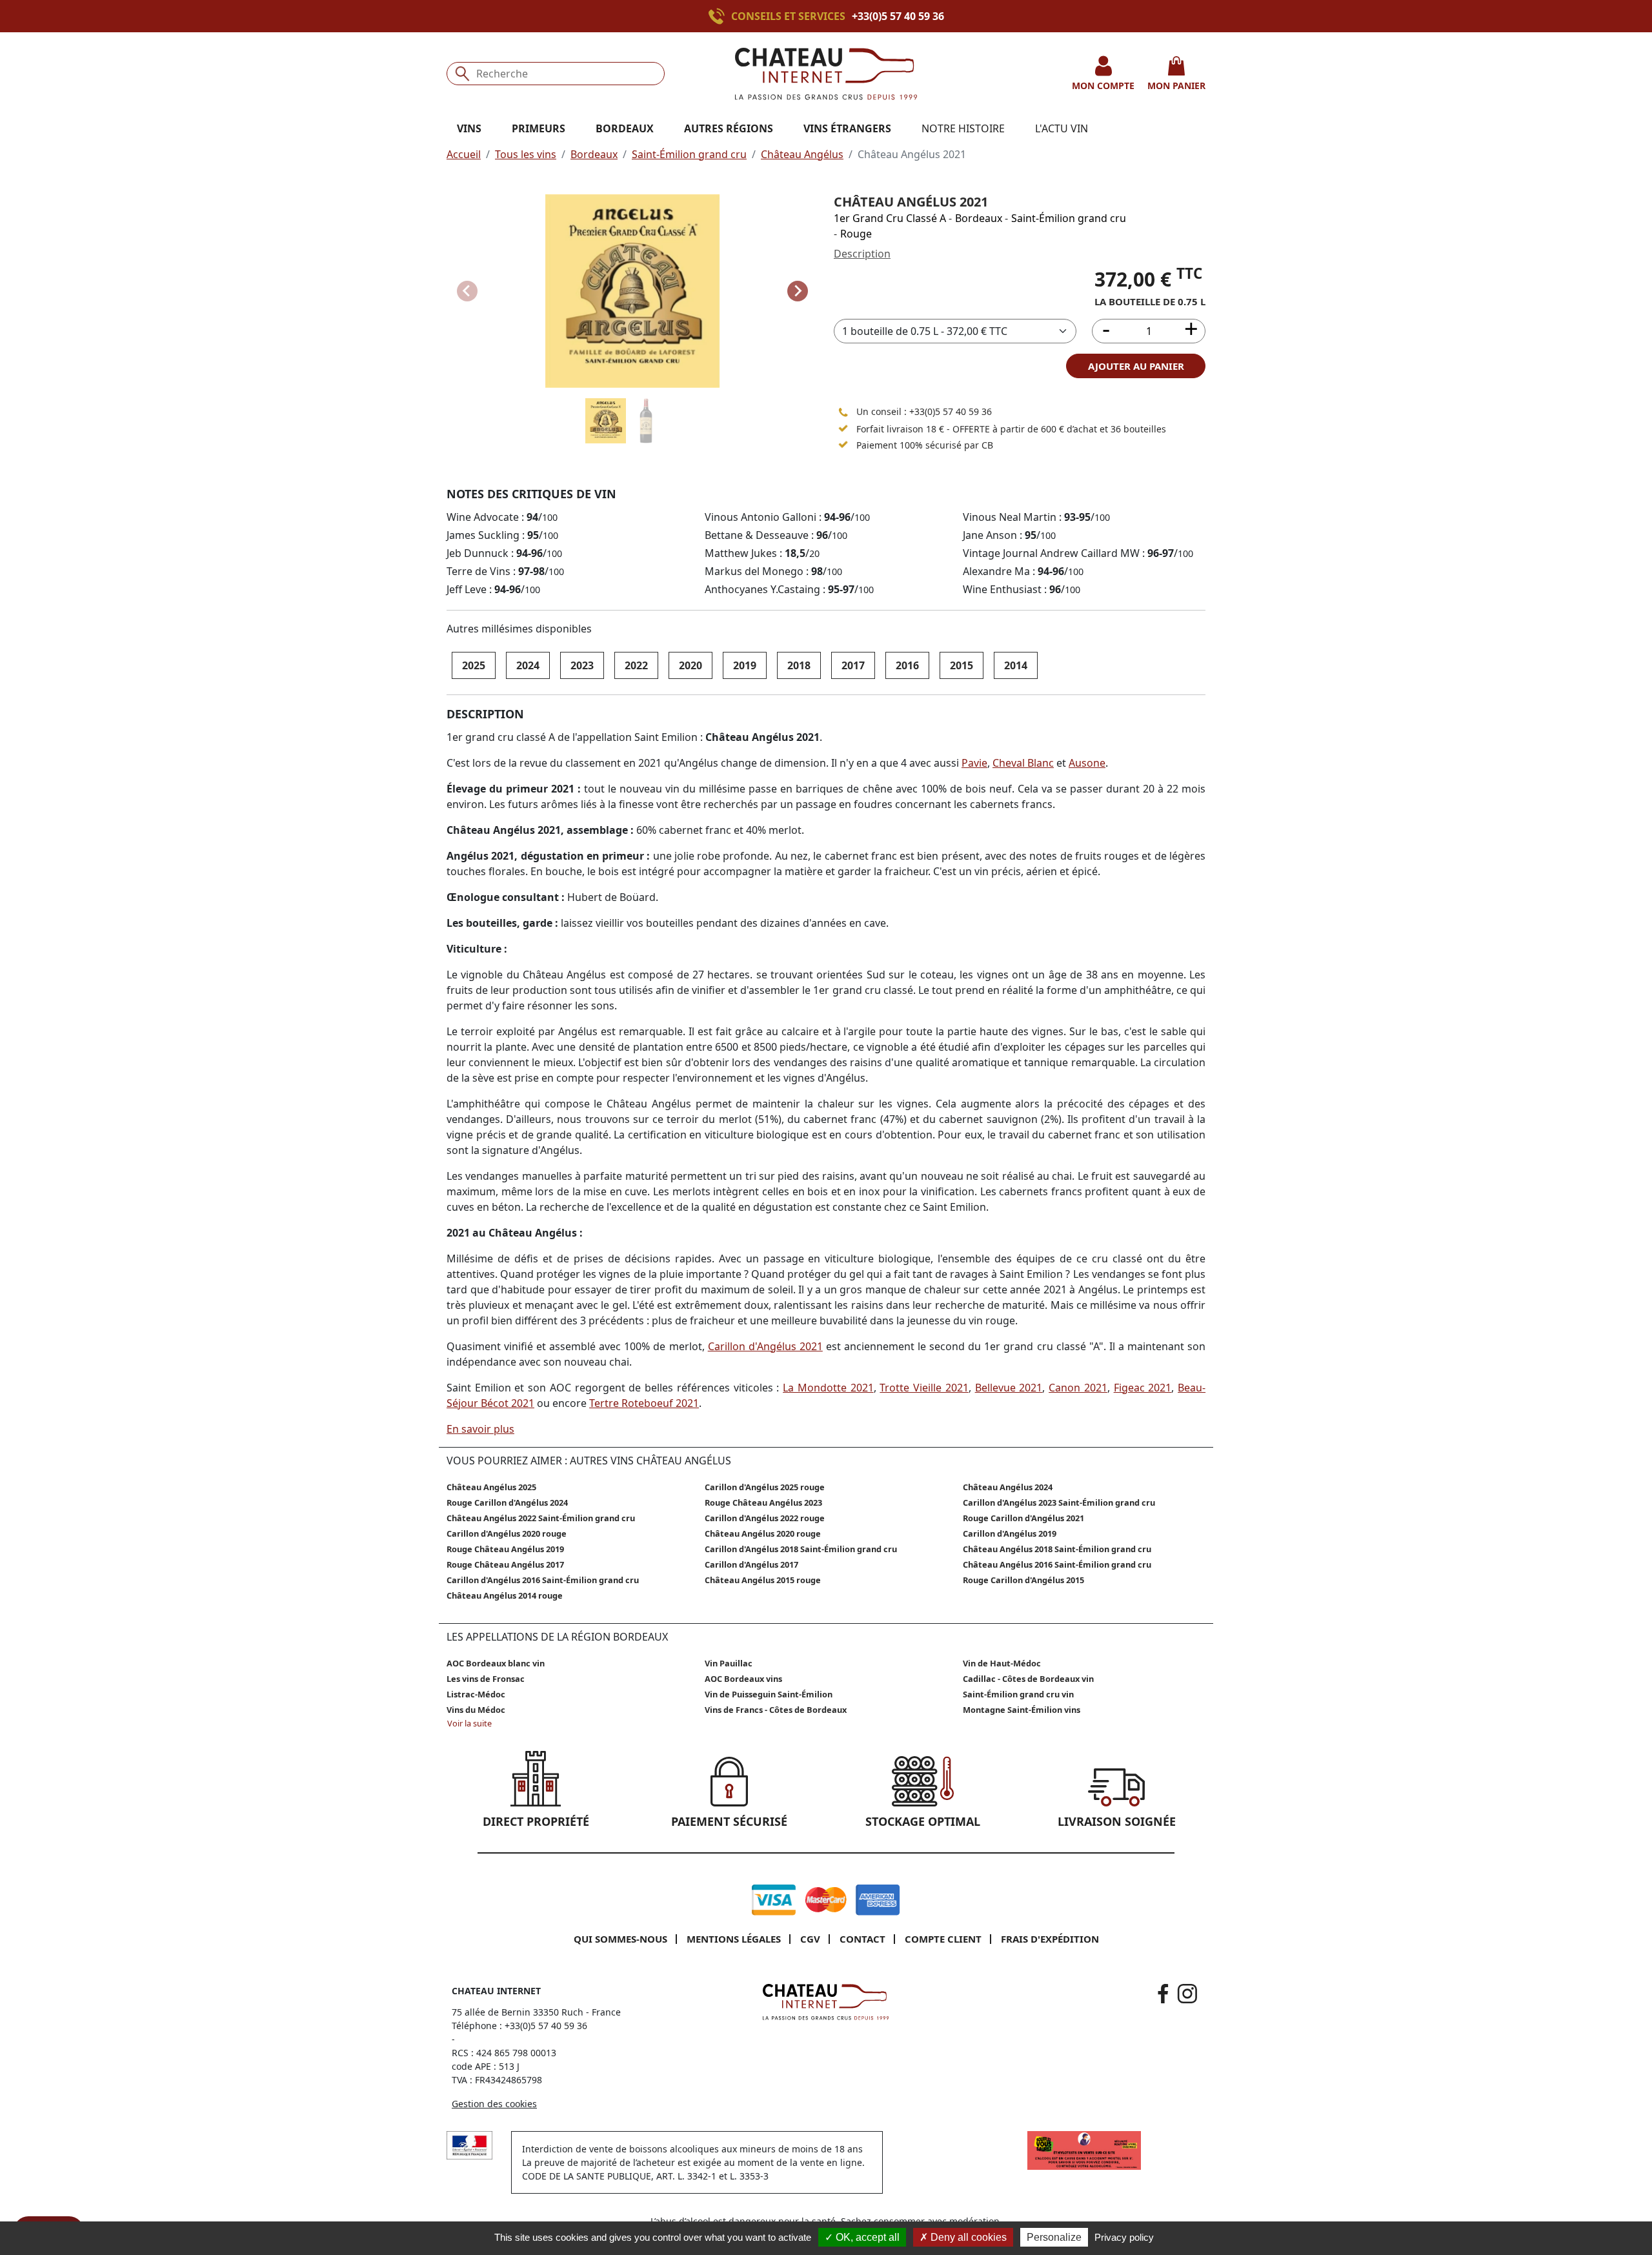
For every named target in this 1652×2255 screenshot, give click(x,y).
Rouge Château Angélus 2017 (505, 1564)
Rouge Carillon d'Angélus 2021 (1023, 1518)
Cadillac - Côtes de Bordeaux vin (1028, 1679)
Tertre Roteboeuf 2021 (644, 1403)
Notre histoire (963, 128)
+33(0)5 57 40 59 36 (898, 16)
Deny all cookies (967, 2237)
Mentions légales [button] (734, 1939)
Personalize (1054, 2237)
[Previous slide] (467, 291)
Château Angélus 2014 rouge (505, 1595)
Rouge (856, 234)
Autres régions (729, 128)
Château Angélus (802, 154)
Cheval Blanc (1023, 763)
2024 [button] (528, 665)
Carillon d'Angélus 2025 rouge (765, 1487)
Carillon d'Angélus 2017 (751, 1564)
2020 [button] (690, 665)
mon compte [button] (1103, 86)
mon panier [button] (1176, 86)
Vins (469, 128)
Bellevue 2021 (1009, 1388)
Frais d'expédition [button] (1050, 1939)
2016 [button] (907, 665)
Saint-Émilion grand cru (689, 154)
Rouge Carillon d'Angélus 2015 (1023, 1580)
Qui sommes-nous (620, 1939)
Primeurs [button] (539, 128)
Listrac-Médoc (476, 1694)
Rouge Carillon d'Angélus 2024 (507, 1502)
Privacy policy (1124, 2237)
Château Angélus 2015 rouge (763, 1580)
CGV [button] (810, 1939)
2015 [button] (962, 665)
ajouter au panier (1136, 366)
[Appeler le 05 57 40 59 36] (843, 412)
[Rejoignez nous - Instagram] (1187, 1994)
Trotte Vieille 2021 (924, 1388)
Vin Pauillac (729, 1663)
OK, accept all (866, 2237)
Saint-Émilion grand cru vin (1018, 1694)
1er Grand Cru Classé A (890, 218)
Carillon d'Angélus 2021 (765, 1346)
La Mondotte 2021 (828, 1388)
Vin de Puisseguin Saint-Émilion (769, 1694)
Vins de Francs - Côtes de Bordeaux (776, 1710)
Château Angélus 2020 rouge (763, 1533)
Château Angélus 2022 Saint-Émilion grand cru (541, 1518)
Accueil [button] (464, 154)
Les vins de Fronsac (486, 1679)
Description (862, 254)
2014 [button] (1016, 665)
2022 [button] (636, 665)
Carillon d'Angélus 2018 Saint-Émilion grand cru (801, 1549)
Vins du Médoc (476, 1710)
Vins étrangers (847, 128)
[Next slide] (798, 291)
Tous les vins (526, 154)
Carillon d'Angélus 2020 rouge (507, 1533)
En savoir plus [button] (480, 1429)
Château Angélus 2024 (1008, 1487)
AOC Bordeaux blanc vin (496, 1663)
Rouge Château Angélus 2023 (763, 1502)
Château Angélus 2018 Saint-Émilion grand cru (1057, 1549)
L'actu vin (1062, 128)
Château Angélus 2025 (491, 1487)
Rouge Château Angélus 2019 (505, 1549)
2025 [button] (474, 665)
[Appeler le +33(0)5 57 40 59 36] (720, 16)
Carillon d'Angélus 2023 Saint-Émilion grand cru (1059, 1502)
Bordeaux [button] (625, 128)
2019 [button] (745, 665)
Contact (862, 1939)
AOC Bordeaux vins (743, 1679)
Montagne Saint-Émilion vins (1022, 1710)
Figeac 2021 (1143, 1388)
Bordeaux (594, 154)
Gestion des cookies (494, 2104)
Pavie (974, 763)
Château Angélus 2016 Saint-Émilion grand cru (1057, 1564)
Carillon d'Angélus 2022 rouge (765, 1518)
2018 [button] (799, 665)
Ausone (1087, 763)
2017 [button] (853, 665)
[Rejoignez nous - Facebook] (1163, 1994)
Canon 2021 (1078, 1388)
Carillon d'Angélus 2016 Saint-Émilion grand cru (543, 1580)
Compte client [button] (943, 1939)
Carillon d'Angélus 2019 (1010, 1533)
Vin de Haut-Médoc (1002, 1663)
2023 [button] (582, 665)
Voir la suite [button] (469, 1723)
